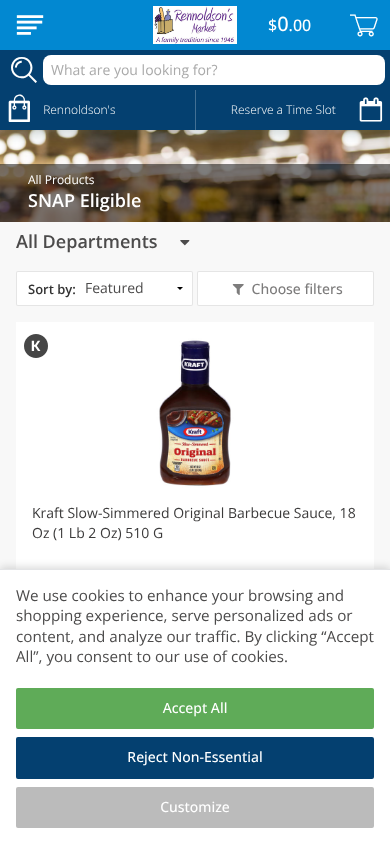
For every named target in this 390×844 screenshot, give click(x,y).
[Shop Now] (30, 25)
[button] (195, 499)
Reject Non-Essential (194, 757)
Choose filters (297, 289)
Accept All (195, 708)
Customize (195, 807)
